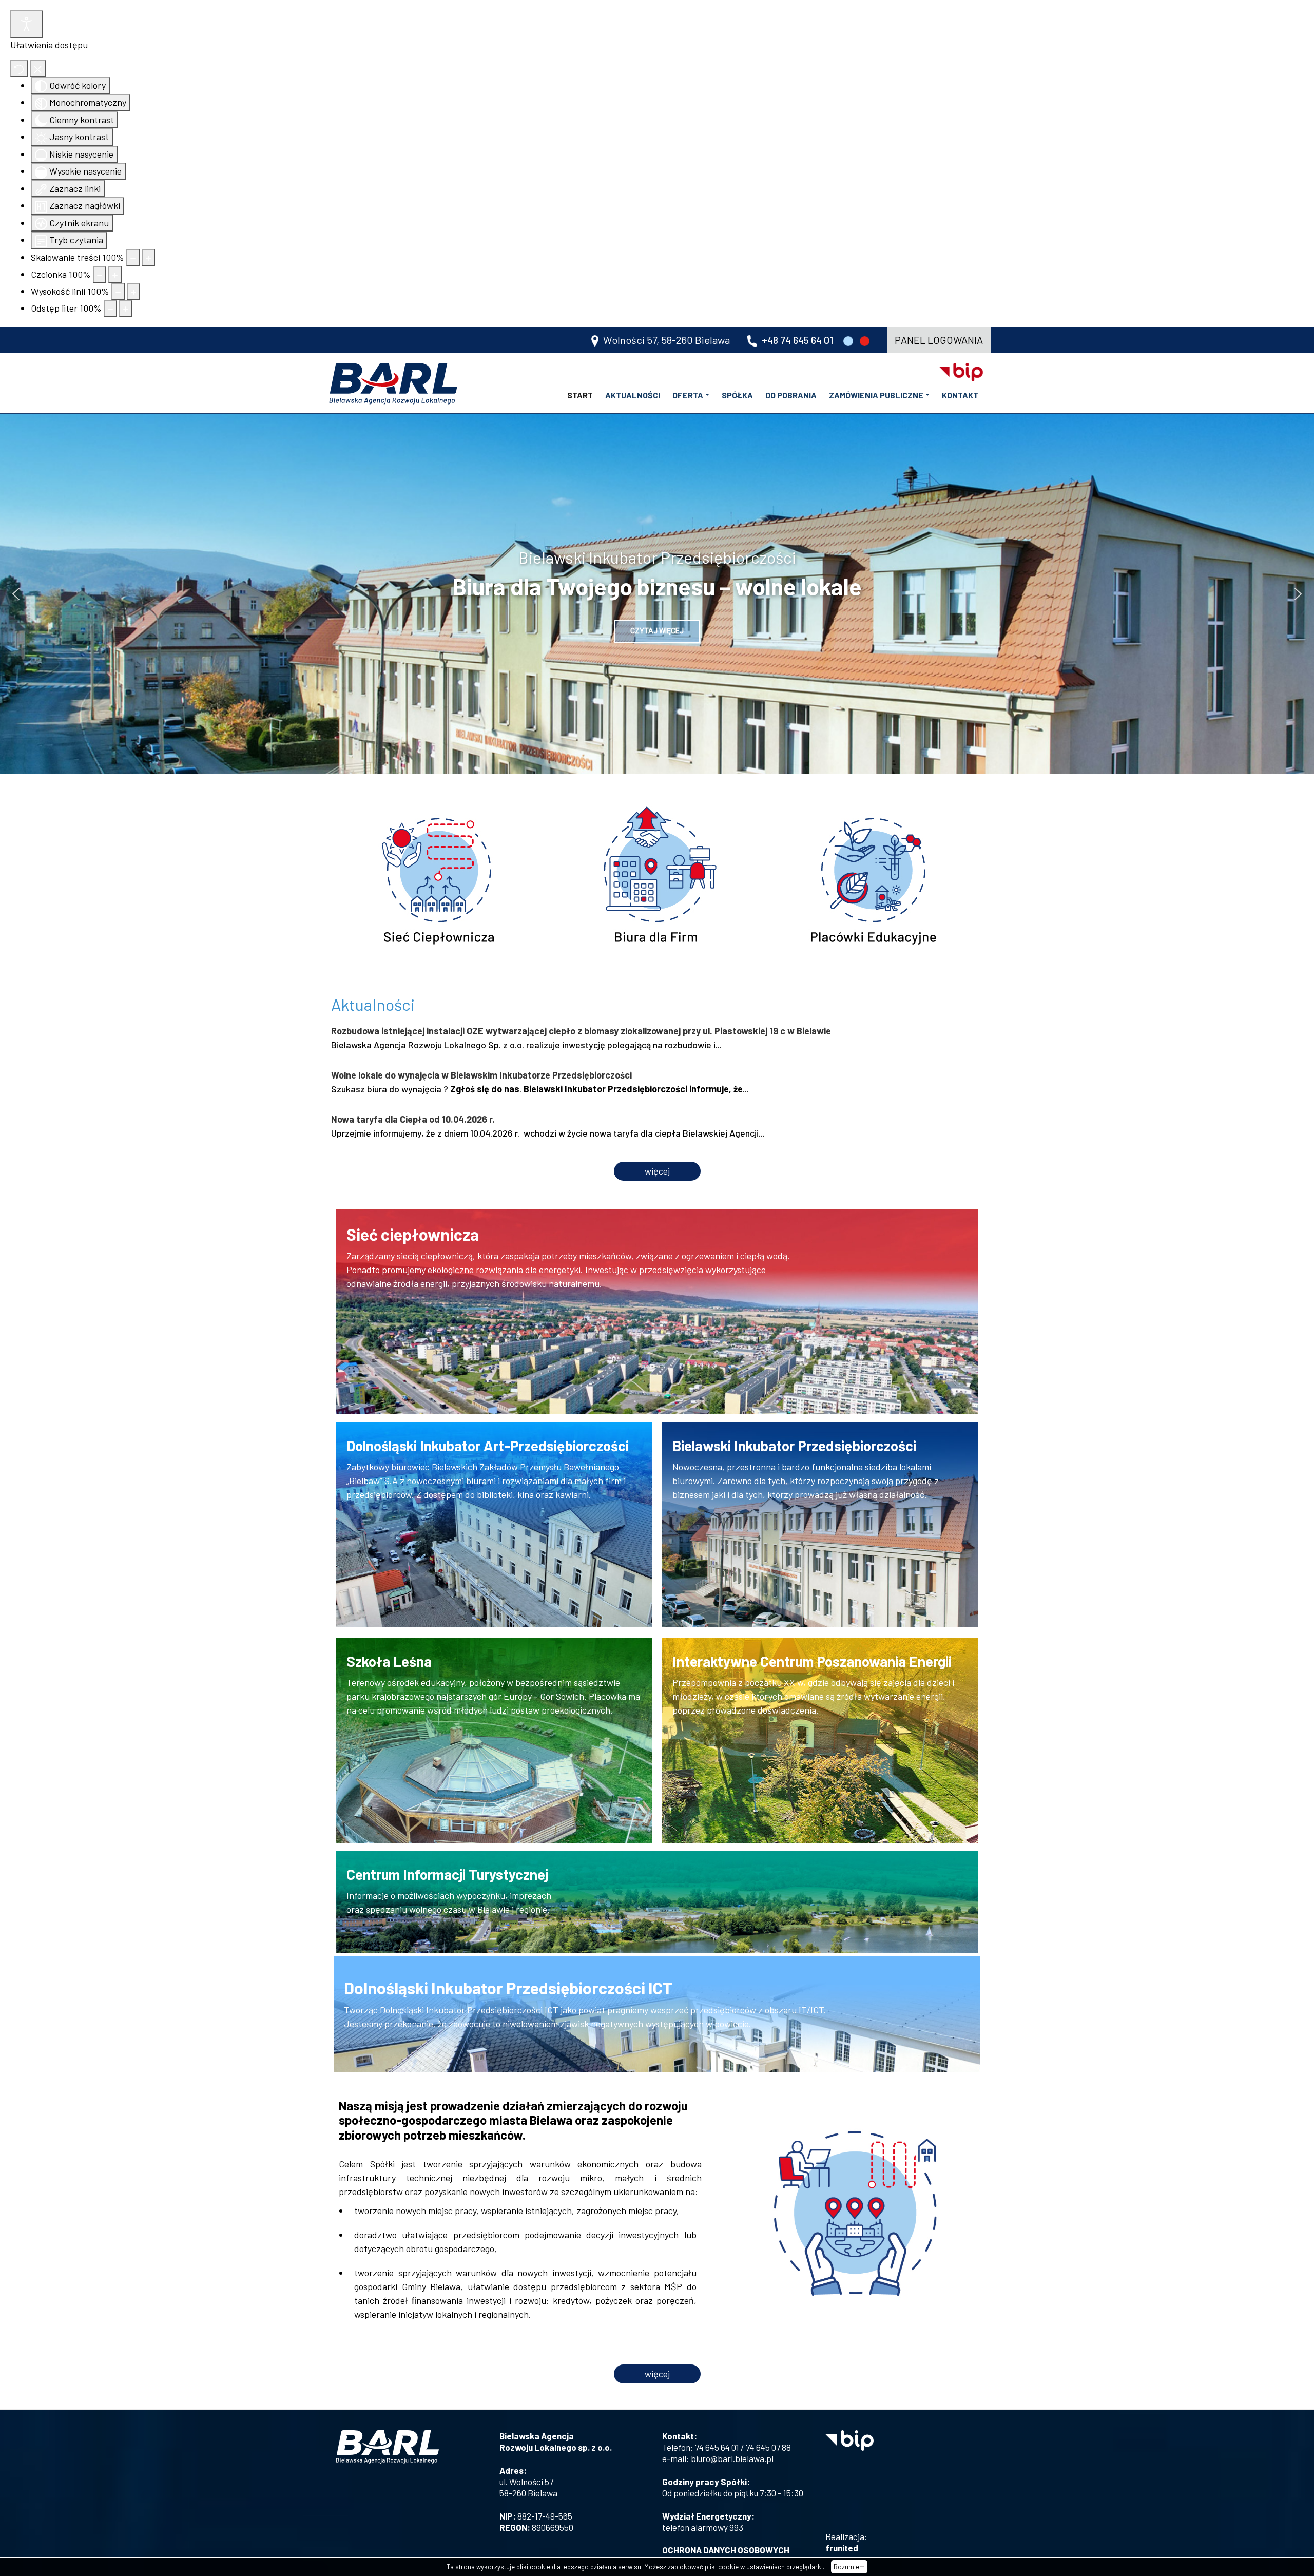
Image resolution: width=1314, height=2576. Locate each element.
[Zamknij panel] (38, 69)
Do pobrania (791, 395)
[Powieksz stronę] (148, 257)
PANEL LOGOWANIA (939, 340)
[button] (16, 594)
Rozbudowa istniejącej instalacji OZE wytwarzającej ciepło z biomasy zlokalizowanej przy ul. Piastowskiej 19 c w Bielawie (581, 1031)
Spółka (737, 395)
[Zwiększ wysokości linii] (133, 291)
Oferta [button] (688, 395)
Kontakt (960, 395)
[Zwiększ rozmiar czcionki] (115, 274)
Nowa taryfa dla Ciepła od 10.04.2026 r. (413, 1119)
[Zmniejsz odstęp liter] (110, 308)
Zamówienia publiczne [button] (876, 395)
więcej (657, 1171)
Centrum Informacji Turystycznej (447, 1874)
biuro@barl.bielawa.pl (732, 2458)
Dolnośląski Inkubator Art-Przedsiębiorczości (488, 1446)
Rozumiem (849, 2567)
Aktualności (633, 395)
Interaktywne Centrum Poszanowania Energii (812, 1661)
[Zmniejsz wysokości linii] (118, 291)
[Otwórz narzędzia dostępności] (27, 24)
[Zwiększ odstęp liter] (126, 308)
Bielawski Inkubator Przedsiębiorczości (794, 1446)
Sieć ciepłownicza (413, 1234)
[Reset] (19, 69)
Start (580, 395)
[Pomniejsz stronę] (133, 257)
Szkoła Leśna (389, 1661)
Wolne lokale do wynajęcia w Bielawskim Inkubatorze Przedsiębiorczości (481, 1075)
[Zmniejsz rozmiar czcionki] (100, 274)
